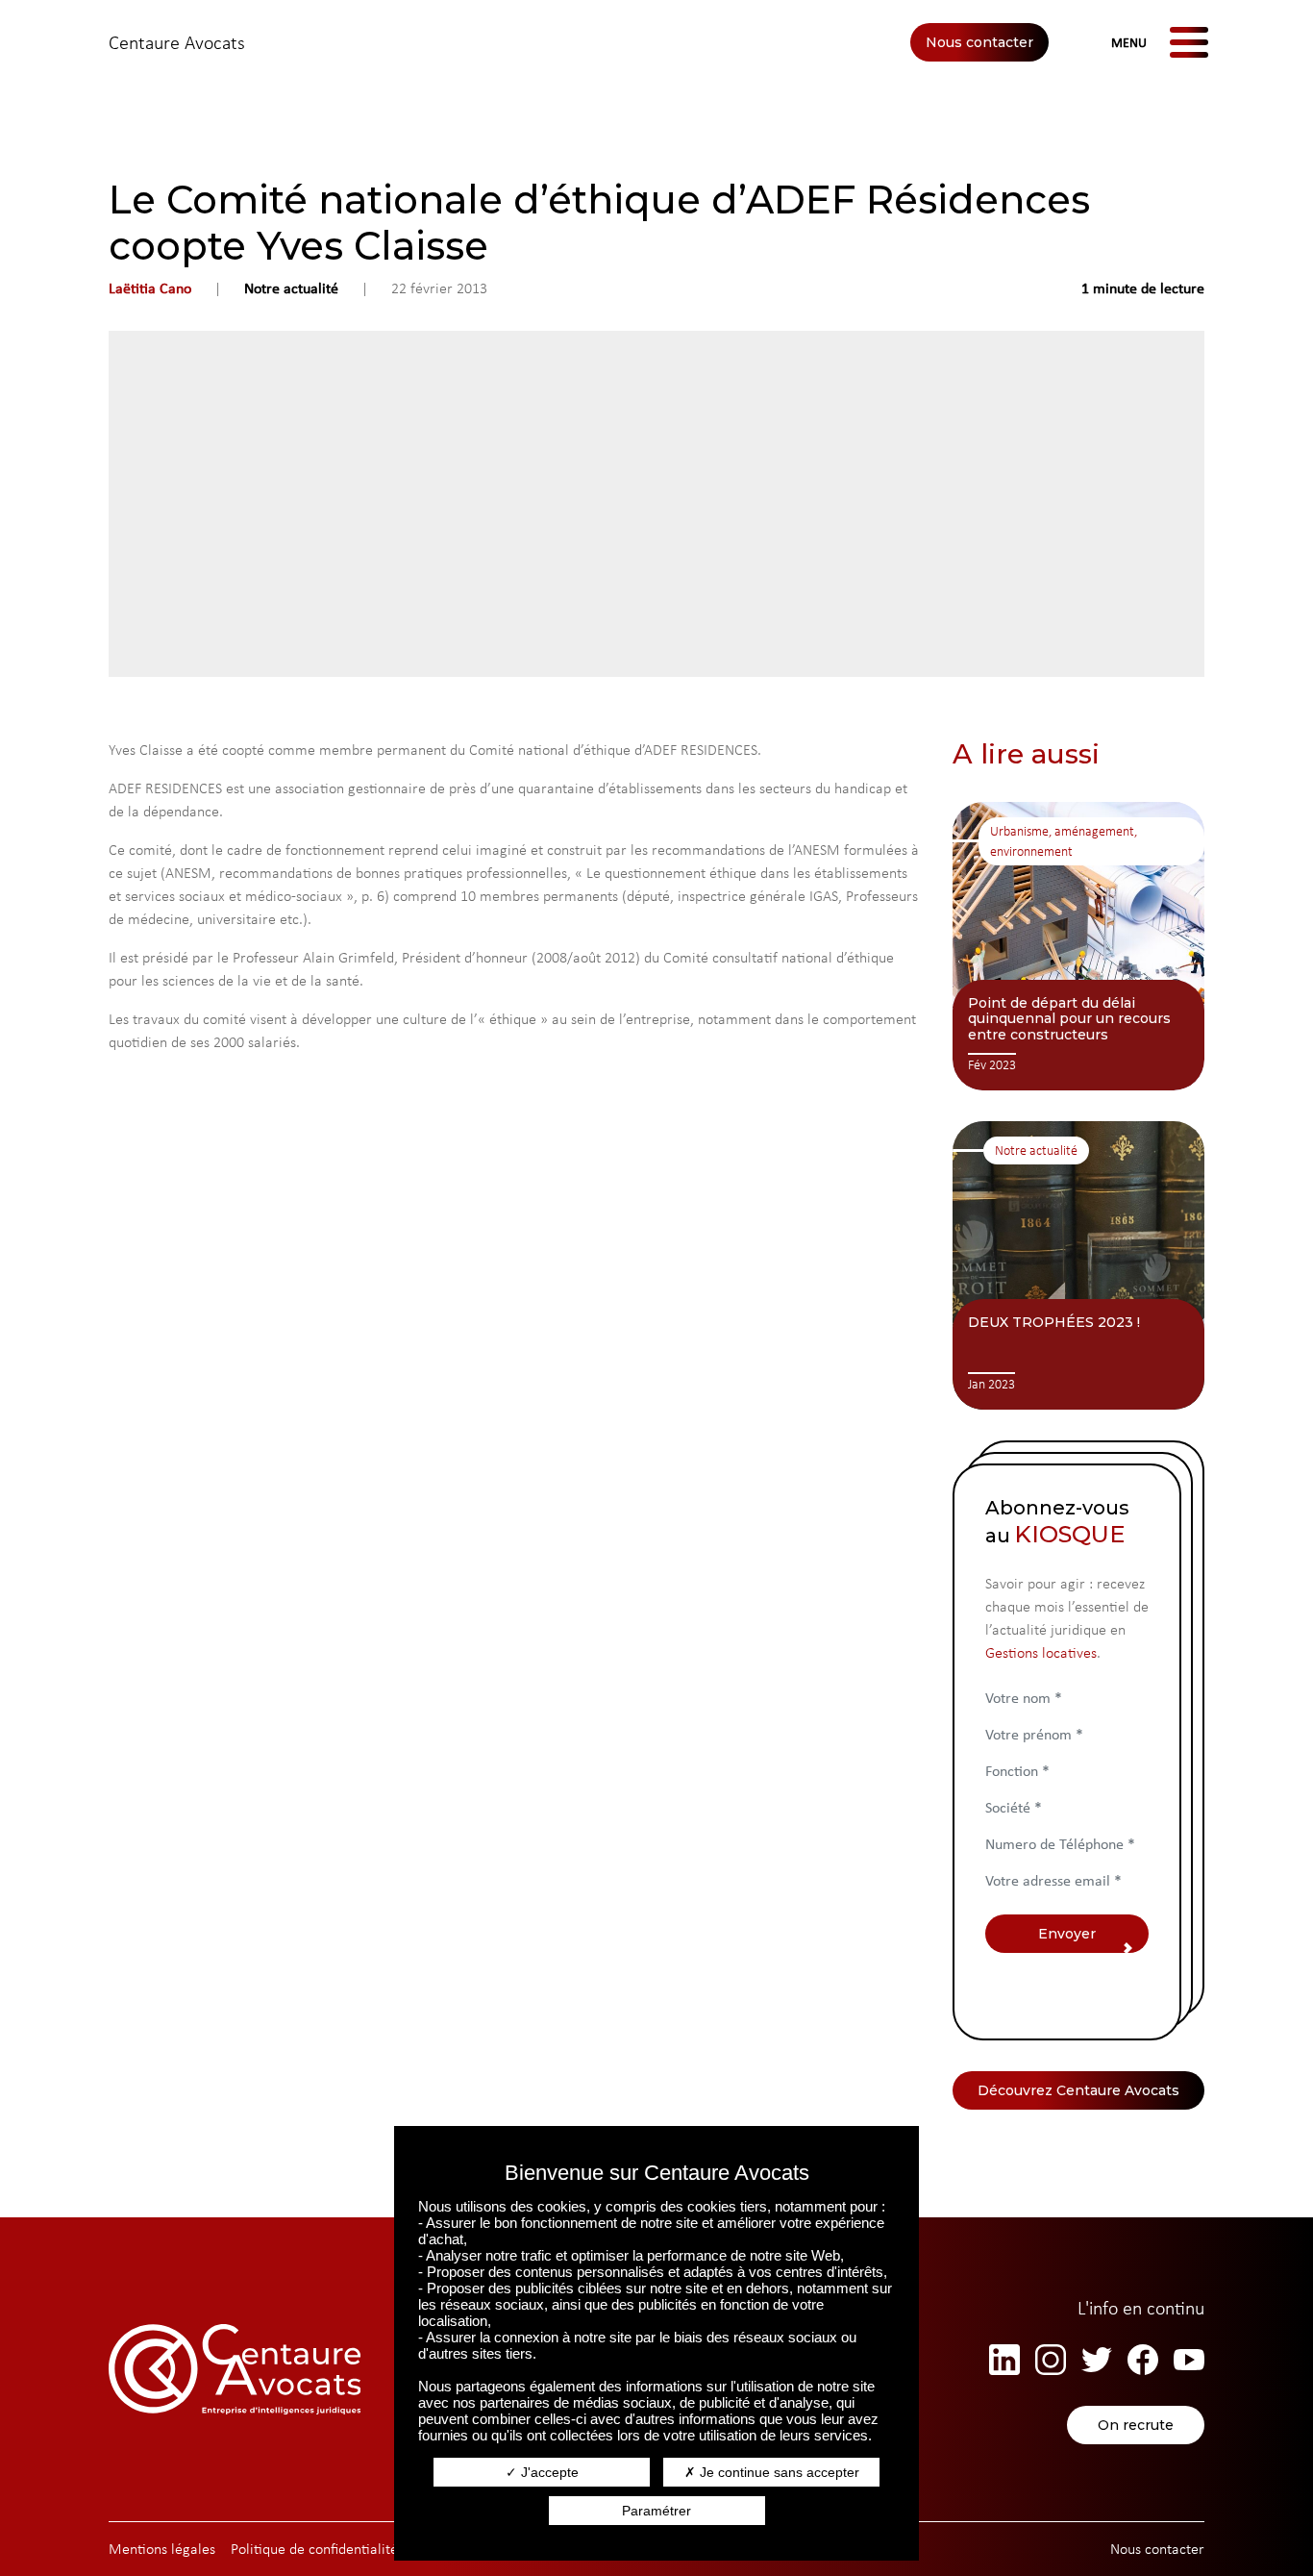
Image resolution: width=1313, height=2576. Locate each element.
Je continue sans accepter (778, 2472)
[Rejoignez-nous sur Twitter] (1097, 2360)
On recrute (1136, 2425)
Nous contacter (979, 42)
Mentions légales (162, 2549)
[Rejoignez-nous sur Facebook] (1143, 2360)
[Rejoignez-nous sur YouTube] (1189, 2360)
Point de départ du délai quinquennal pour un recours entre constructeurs (1069, 1019)
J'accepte (548, 2472)
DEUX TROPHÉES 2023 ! (1054, 1322)
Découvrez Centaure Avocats (1078, 2090)
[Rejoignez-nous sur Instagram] (1051, 2360)
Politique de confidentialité (314, 2549)
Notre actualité (291, 288)
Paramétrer (656, 2511)
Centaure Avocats (177, 42)
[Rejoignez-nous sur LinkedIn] (1004, 2360)
